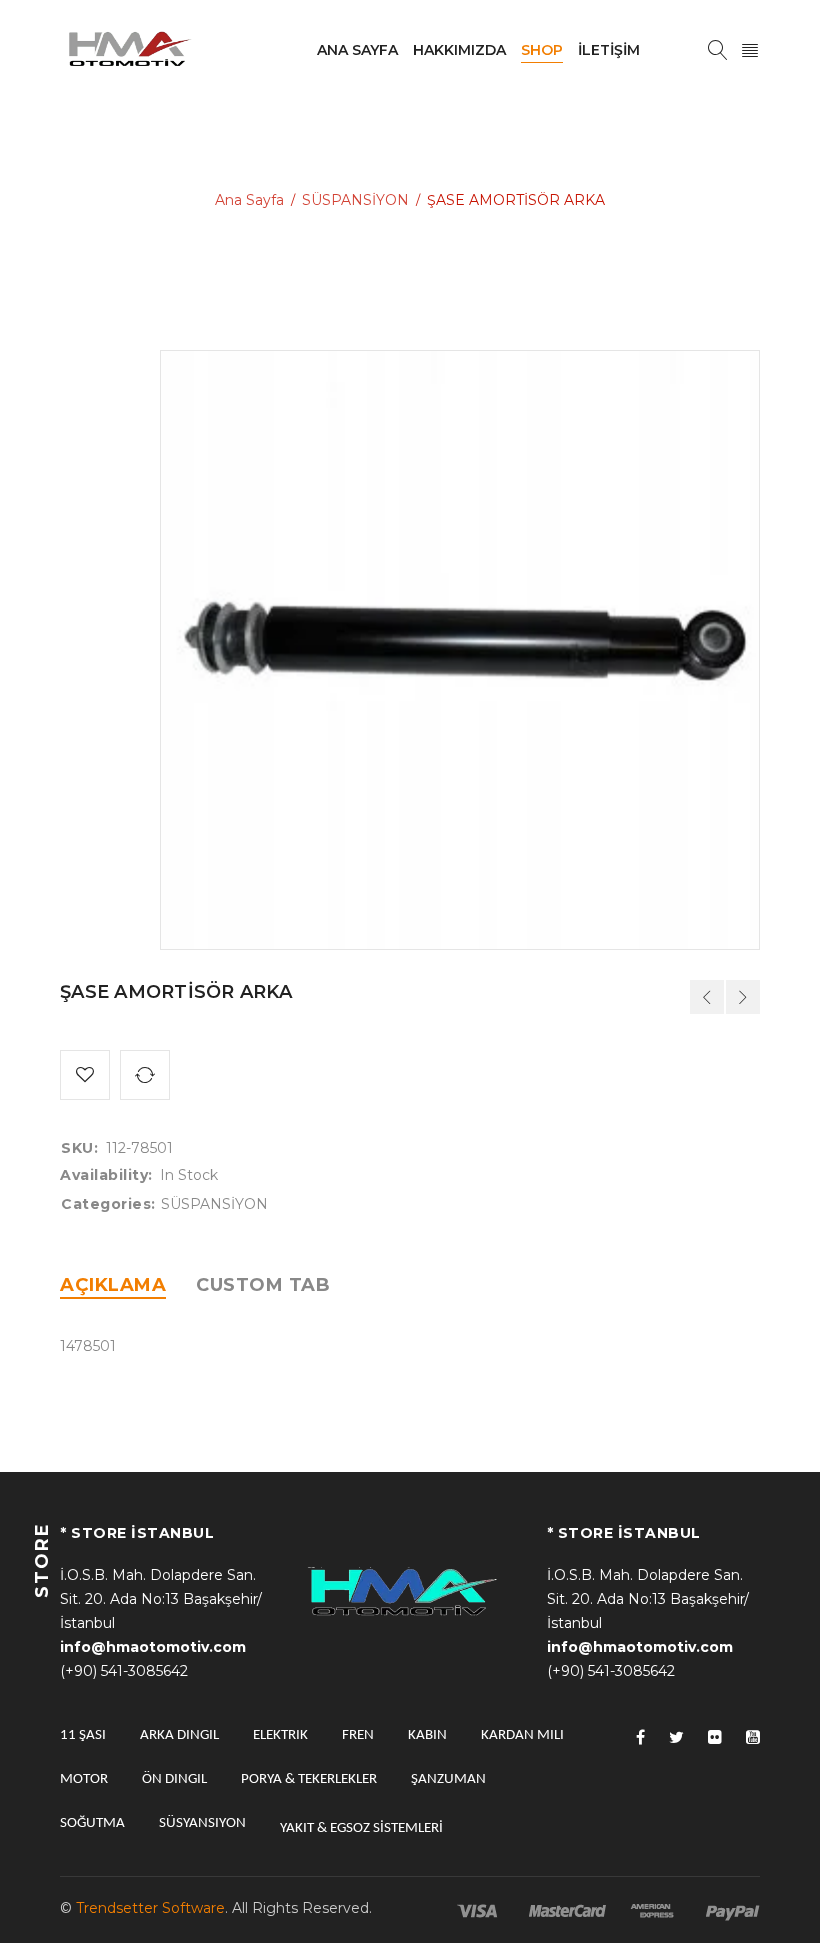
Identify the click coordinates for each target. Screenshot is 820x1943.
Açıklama (113, 1285)
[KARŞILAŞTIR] (145, 1075)
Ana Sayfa (249, 200)
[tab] (113, 1285)
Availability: (106, 1175)
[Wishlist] (85, 1075)
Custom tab (263, 1285)
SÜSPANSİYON (355, 200)
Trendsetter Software (150, 1908)
